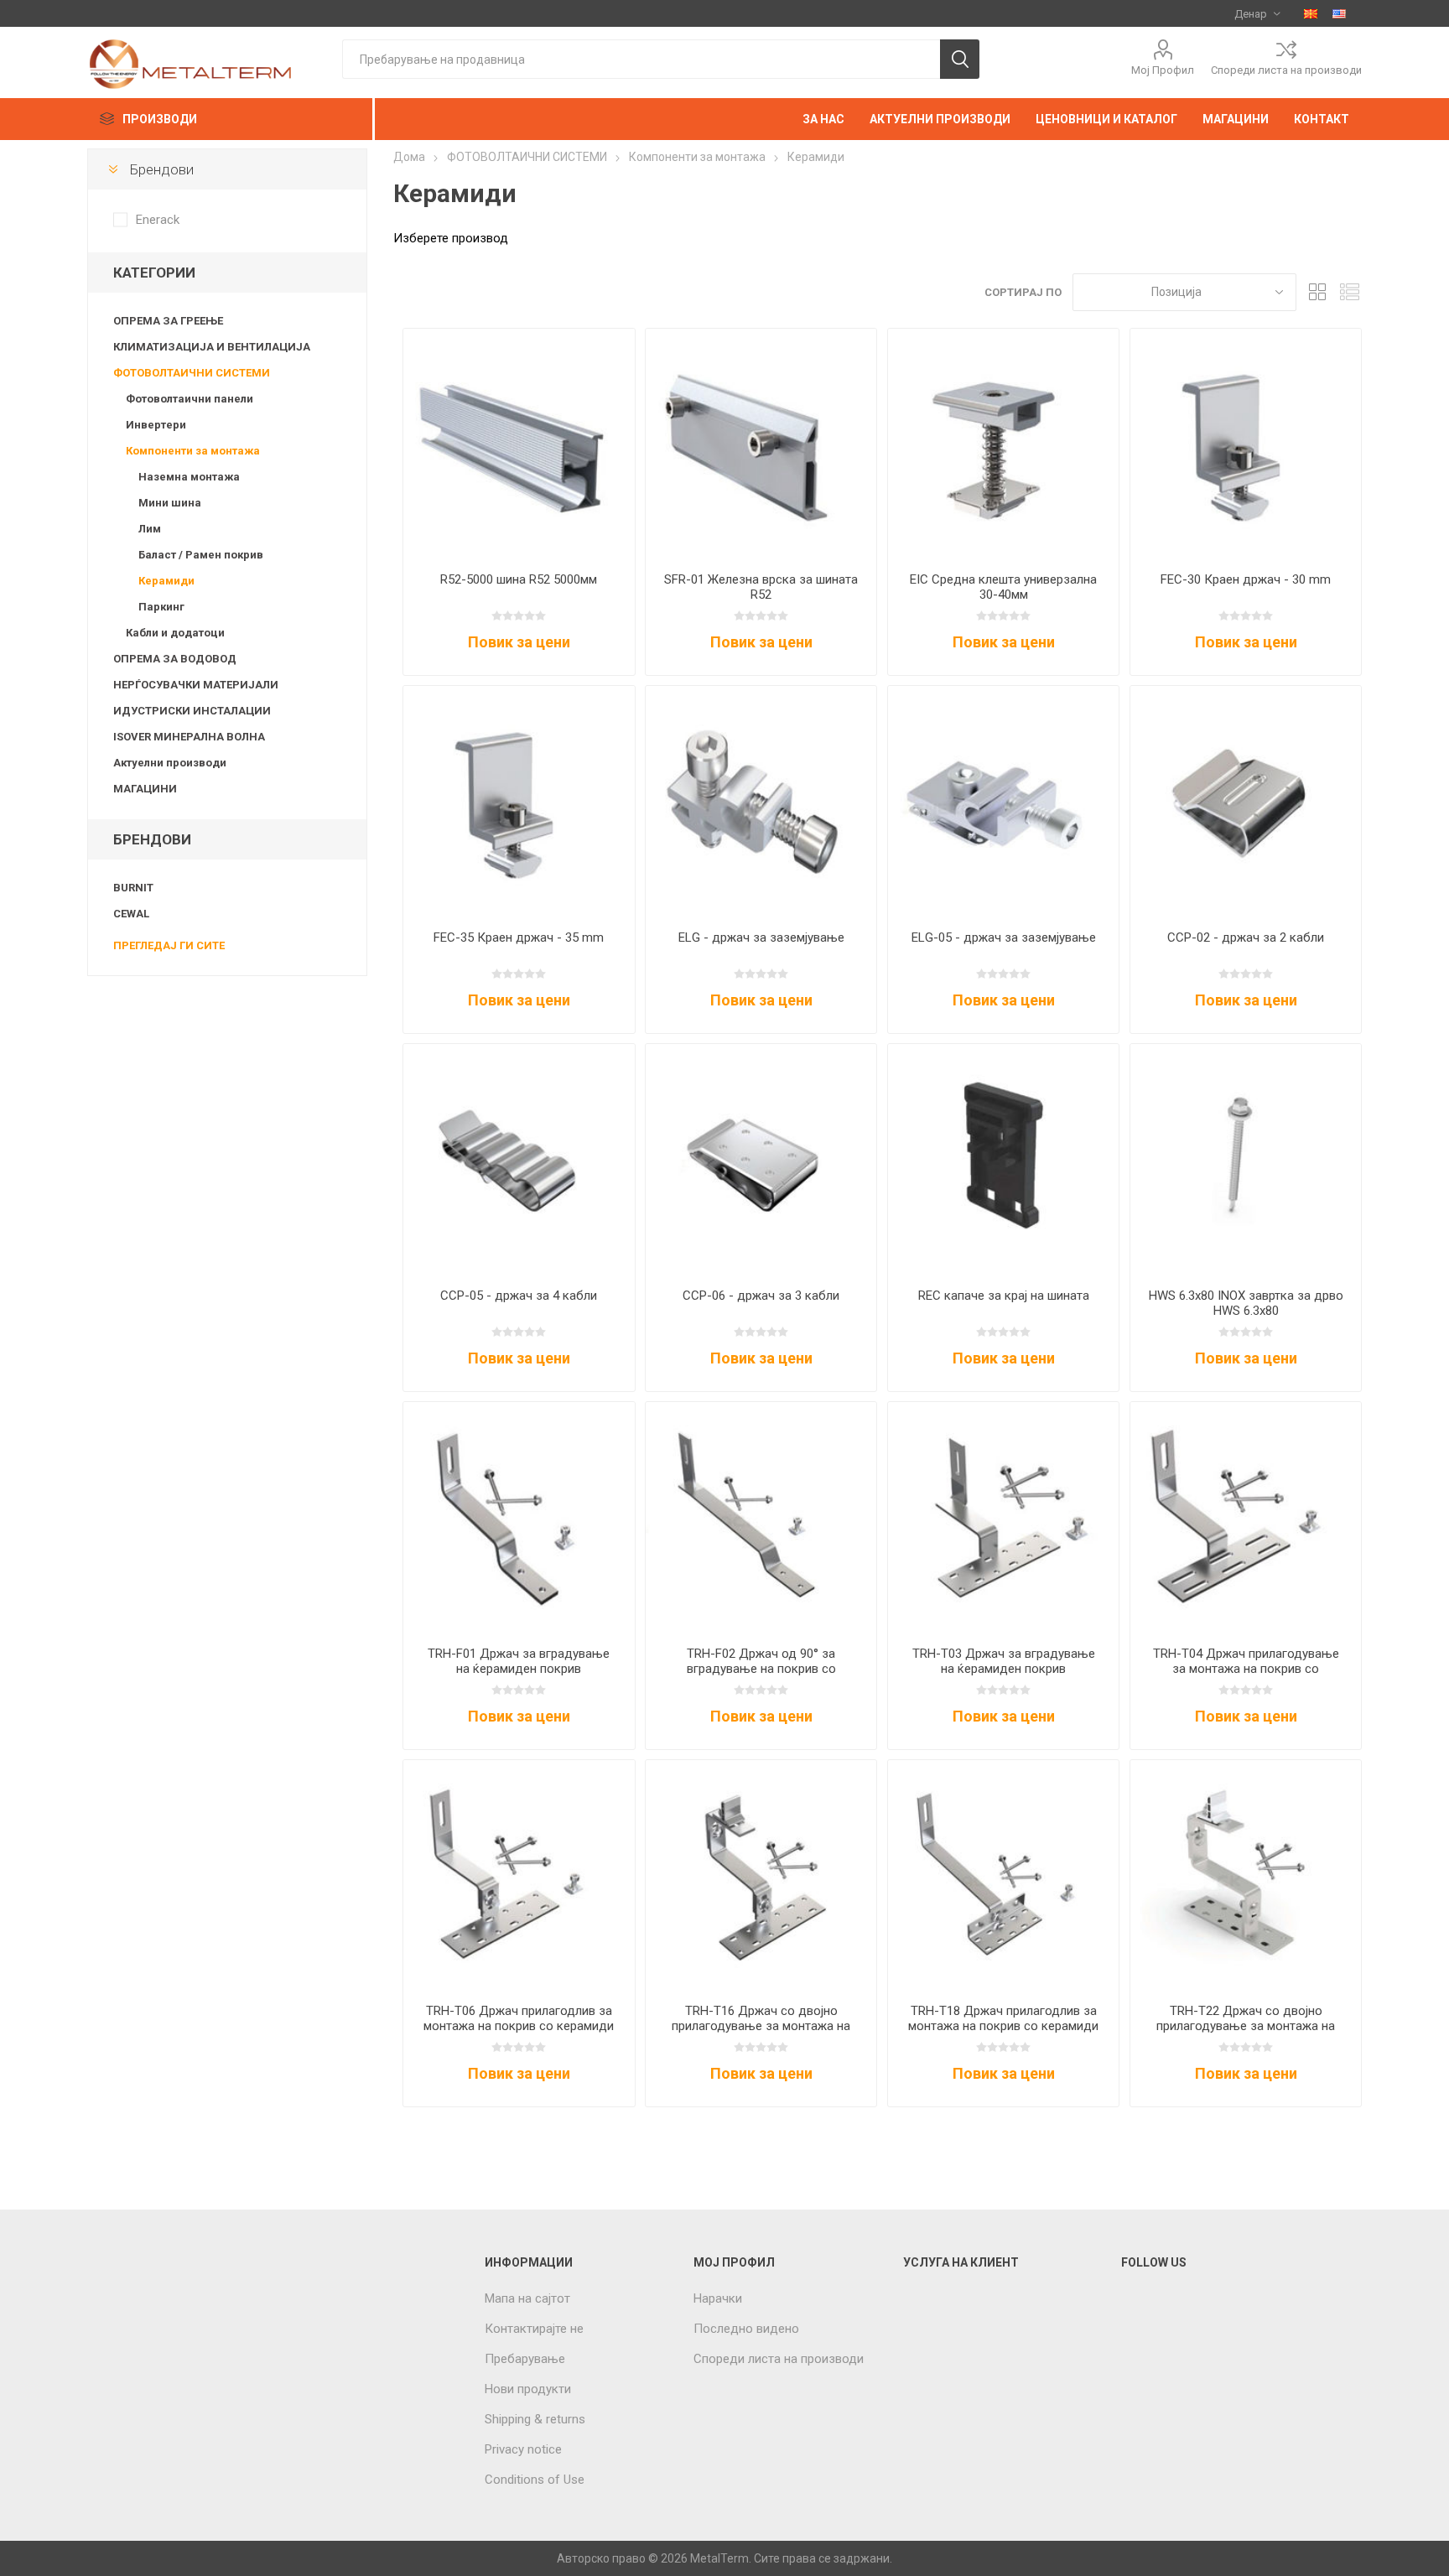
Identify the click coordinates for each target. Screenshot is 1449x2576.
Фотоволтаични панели (190, 399)
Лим (150, 529)
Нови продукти (528, 2389)
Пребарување (525, 2359)
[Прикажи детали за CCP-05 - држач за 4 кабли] (519, 1159)
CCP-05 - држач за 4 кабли (519, 1296)
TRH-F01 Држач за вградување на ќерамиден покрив (519, 1661)
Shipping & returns (535, 2419)
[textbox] (641, 59)
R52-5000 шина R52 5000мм (519, 579)
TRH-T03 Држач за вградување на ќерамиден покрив (1004, 1661)
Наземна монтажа (189, 477)
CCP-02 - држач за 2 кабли (1246, 937)
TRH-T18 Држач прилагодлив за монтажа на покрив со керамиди (1003, 2018)
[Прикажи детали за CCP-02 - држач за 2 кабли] (1246, 801)
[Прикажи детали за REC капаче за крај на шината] (1003, 1159)
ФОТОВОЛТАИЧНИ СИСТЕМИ (192, 373)
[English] (1339, 13)
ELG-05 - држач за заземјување (1004, 937)
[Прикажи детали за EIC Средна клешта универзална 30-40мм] (1003, 444)
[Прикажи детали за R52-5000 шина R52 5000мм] (519, 444)
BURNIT (133, 888)
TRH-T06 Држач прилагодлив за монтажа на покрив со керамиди (519, 2018)
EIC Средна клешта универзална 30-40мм (1003, 587)
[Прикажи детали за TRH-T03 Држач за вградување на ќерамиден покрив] (1003, 1517)
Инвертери (156, 425)
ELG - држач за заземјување (761, 937)
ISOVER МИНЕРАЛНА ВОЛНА (189, 737)
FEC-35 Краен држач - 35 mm (519, 937)
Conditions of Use (535, 2480)
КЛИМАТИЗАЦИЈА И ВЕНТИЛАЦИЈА (212, 347)
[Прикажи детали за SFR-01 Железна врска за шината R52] (761, 444)
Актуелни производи (170, 763)
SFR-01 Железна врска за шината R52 (761, 587)
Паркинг (161, 607)
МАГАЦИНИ (145, 789)
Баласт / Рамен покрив (201, 555)
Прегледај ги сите (169, 945)
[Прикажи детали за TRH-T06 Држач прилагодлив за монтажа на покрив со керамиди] (519, 1875)
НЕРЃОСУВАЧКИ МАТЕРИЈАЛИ (196, 685)
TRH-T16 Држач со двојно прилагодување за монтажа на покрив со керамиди (761, 2026)
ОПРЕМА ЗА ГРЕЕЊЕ (168, 321)
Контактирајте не (534, 2329)
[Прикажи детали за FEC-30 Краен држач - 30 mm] (1246, 444)
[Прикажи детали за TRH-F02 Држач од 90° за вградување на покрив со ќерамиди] (761, 1517)
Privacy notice (523, 2449)
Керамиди (166, 581)
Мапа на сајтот (527, 2298)
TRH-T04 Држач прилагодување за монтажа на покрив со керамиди (1246, 1669)
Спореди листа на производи (1286, 70)
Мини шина (170, 503)
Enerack (158, 220)
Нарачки (718, 2298)
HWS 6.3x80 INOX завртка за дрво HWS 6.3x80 (1246, 1303)
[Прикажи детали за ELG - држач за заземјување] (761, 801)
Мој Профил (1163, 70)
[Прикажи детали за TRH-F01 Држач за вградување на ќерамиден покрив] (519, 1517)
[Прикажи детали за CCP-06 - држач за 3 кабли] (761, 1159)
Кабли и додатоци (175, 633)
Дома (409, 157)
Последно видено (746, 2329)
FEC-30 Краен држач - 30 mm (1246, 579)
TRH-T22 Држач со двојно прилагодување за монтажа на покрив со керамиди (1246, 2026)
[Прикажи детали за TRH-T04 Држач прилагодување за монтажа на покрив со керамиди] (1246, 1517)
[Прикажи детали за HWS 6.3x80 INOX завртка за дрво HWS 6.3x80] (1246, 1159)
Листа (1349, 292)
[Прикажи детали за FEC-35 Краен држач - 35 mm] (519, 801)
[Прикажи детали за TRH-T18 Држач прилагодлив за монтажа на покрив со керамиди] (1003, 1875)
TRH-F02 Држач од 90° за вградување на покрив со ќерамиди (761, 1669)
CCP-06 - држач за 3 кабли (761, 1296)
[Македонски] (1311, 13)
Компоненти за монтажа (193, 451)
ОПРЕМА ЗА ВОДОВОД (175, 659)
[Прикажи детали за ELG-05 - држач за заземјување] (1003, 801)
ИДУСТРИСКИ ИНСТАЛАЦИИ (192, 711)
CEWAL (131, 914)
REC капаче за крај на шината (1004, 1296)
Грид (1317, 292)
